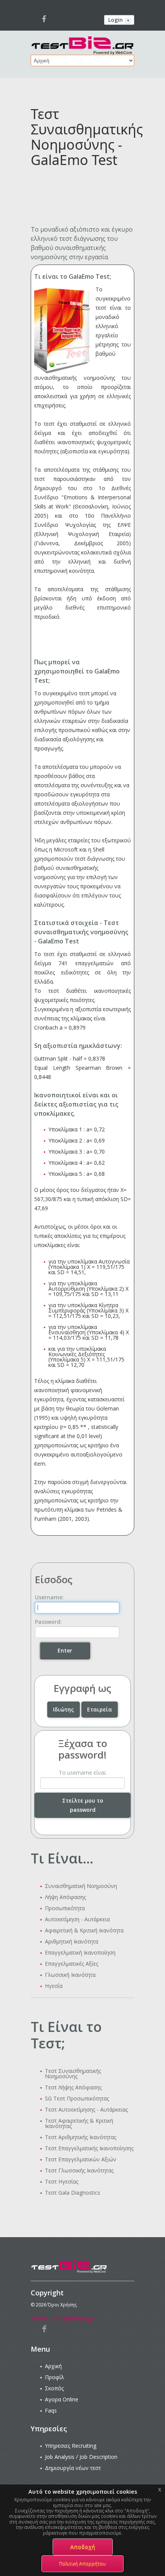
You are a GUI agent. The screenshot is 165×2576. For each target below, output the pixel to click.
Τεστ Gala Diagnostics (73, 2193)
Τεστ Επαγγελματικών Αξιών (81, 2159)
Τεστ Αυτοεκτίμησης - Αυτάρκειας (86, 2109)
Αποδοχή (83, 2547)
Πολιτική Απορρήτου (82, 2564)
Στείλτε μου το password (83, 1805)
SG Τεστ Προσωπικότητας (77, 2098)
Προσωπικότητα (65, 1908)
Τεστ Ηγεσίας (62, 2181)
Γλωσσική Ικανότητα (70, 1975)
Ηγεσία (54, 1986)
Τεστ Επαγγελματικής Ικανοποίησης (89, 2148)
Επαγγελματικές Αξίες (72, 1964)
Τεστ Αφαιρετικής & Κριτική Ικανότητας (79, 2123)
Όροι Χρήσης (62, 2305)
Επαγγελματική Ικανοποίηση (80, 1952)
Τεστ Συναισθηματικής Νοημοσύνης (73, 2073)
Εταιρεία (100, 1709)
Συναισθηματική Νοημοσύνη (81, 1886)
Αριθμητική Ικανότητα (72, 1941)
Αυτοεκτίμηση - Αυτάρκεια (77, 1919)
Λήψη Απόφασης (65, 1897)
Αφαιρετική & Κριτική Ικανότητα (84, 1930)
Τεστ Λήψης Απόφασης (73, 2087)
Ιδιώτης (64, 1709)
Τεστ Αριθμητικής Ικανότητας (81, 2137)
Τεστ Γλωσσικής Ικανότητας (79, 2170)
